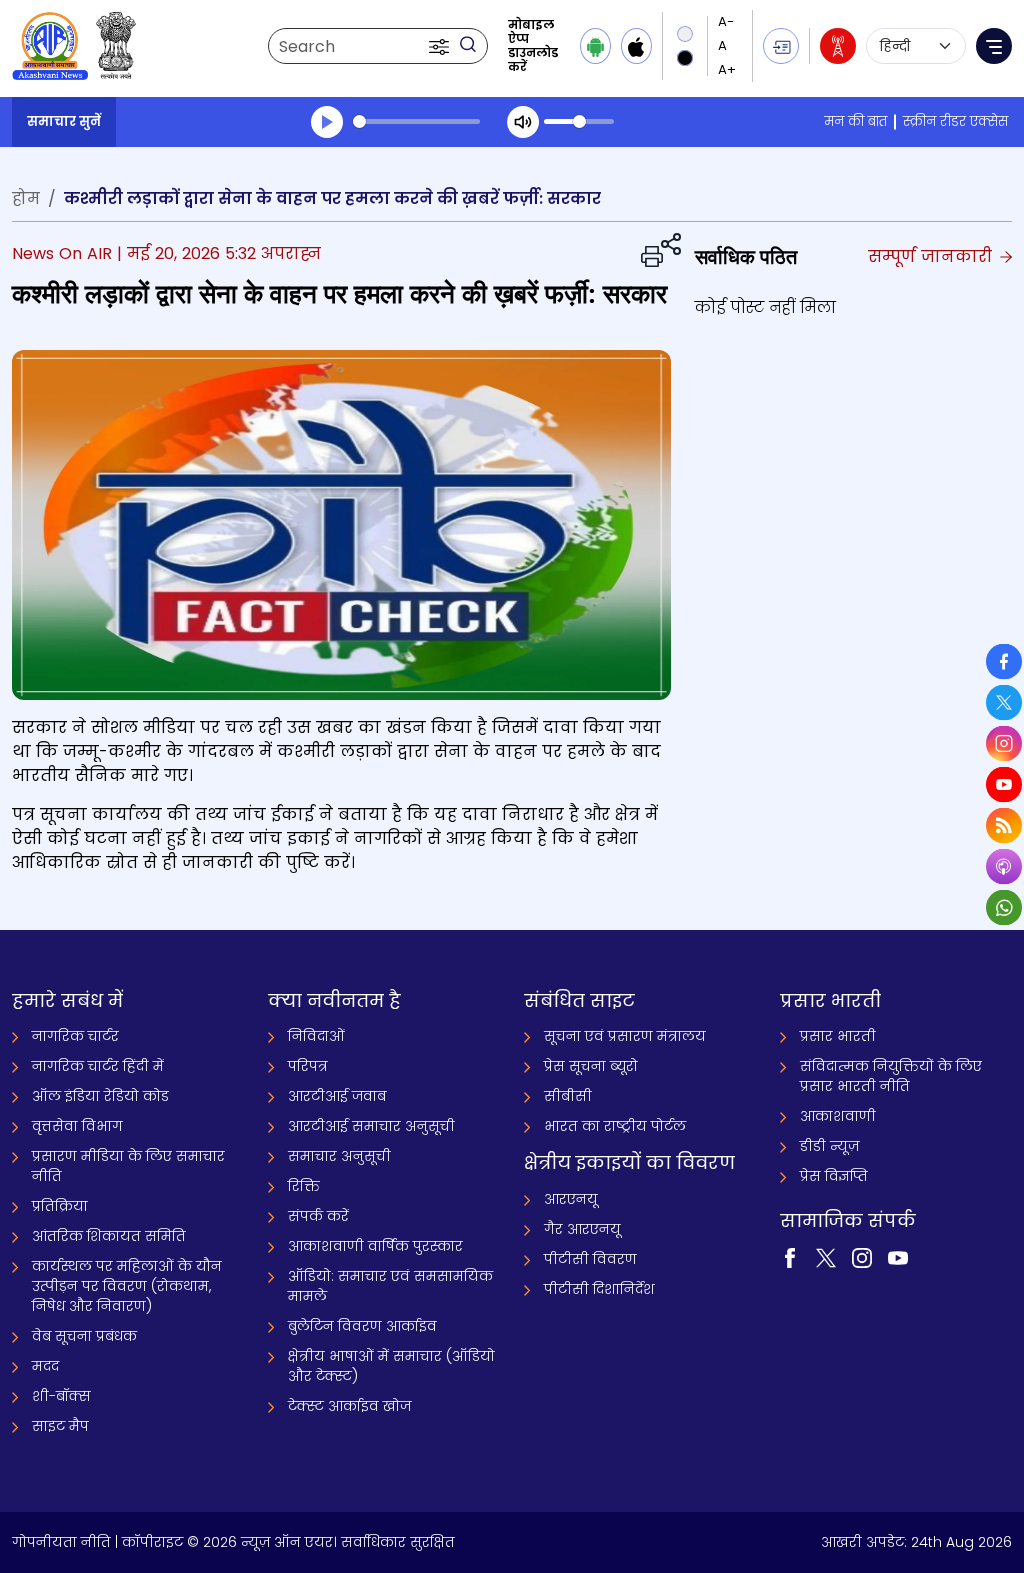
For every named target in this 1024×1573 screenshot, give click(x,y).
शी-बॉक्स (61, 1396)
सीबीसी (568, 1096)
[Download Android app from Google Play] (595, 46)
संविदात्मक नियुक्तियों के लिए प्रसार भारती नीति (891, 1076)
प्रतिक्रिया (60, 1206)
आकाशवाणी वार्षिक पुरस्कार (375, 1246)
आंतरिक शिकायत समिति (109, 1236)
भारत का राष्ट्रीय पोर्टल (615, 1126)
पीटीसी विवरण (590, 1259)
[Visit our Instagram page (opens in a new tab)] (862, 1257)
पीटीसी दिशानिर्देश (599, 1289)
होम (26, 198)
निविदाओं (316, 1036)
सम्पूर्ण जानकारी (932, 256)
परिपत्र (308, 1066)
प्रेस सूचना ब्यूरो (591, 1066)
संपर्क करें (318, 1216)
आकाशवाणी (838, 1116)
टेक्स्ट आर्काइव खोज (349, 1406)
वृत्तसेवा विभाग (77, 1126)
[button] (441, 46)
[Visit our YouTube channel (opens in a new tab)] (898, 1257)
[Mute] (523, 122)
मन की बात (855, 121)
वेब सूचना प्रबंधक (84, 1336)
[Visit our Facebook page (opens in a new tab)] (790, 1257)
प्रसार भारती (838, 1036)
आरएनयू (571, 1199)
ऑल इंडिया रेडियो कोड (100, 1096)
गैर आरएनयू (582, 1229)
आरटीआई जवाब (337, 1096)
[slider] (416, 121)
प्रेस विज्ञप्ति (834, 1176)
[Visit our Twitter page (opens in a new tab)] (826, 1257)
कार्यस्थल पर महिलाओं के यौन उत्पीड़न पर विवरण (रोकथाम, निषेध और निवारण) (127, 1286)
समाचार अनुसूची (339, 1156)
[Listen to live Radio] (838, 46)
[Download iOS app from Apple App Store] (636, 46)
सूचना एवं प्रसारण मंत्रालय (625, 1036)
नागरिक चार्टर (75, 1036)
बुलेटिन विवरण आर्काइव (362, 1326)
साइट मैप (60, 1426)
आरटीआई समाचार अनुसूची (371, 1126)
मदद (45, 1366)
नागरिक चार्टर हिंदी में (98, 1066)
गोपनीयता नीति (61, 1542)
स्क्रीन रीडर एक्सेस (955, 121)
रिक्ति (304, 1186)
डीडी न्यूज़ (829, 1146)
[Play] (327, 122)
